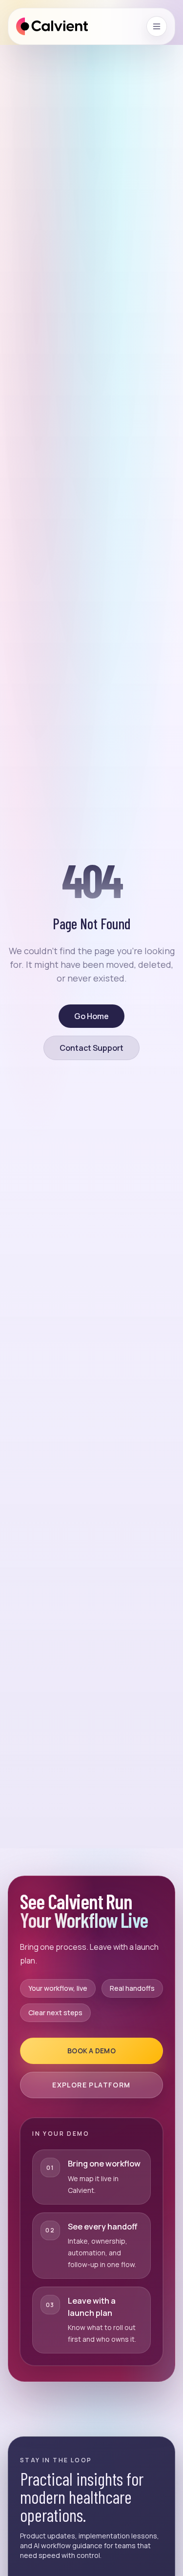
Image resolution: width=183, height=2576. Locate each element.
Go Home (91, 1016)
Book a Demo (91, 2051)
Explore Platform (91, 2085)
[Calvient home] (52, 26)
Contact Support (91, 1048)
